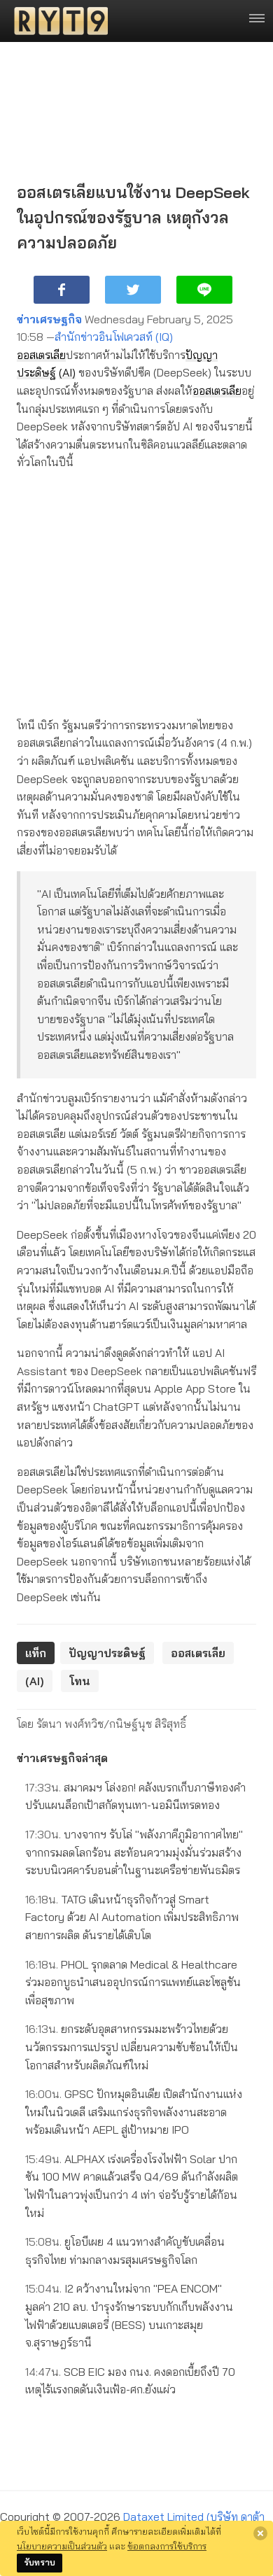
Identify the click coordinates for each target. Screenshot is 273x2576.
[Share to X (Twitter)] (133, 290)
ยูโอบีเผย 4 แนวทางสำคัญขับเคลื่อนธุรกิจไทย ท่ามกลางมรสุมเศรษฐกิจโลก (125, 2251)
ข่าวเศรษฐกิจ (49, 319)
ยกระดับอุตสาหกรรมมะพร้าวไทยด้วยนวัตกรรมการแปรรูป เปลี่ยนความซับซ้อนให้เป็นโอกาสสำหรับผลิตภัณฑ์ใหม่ (132, 2047)
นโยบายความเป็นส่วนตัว (62, 2546)
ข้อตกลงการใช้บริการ (167, 2546)
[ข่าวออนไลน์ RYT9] (57, 21)
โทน (80, 1681)
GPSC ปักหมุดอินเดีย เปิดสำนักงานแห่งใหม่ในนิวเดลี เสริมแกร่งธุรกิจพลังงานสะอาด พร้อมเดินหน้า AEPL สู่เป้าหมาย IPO (134, 2112)
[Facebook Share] (62, 290)
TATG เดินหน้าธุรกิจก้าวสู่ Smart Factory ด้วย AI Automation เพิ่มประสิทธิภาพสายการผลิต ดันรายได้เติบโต (132, 1917)
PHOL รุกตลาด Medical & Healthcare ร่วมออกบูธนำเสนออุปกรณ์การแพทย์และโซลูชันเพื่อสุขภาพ (133, 1982)
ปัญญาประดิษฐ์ (107, 1653)
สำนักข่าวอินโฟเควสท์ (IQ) (114, 337)
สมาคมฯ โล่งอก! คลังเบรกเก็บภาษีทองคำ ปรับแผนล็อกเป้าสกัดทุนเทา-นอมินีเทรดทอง (135, 1796)
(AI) (67, 372)
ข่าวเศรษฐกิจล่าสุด (62, 1758)
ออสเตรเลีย (41, 355)
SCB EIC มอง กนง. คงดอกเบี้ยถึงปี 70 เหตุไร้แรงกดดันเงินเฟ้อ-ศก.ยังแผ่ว (130, 2381)
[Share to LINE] (204, 290)
